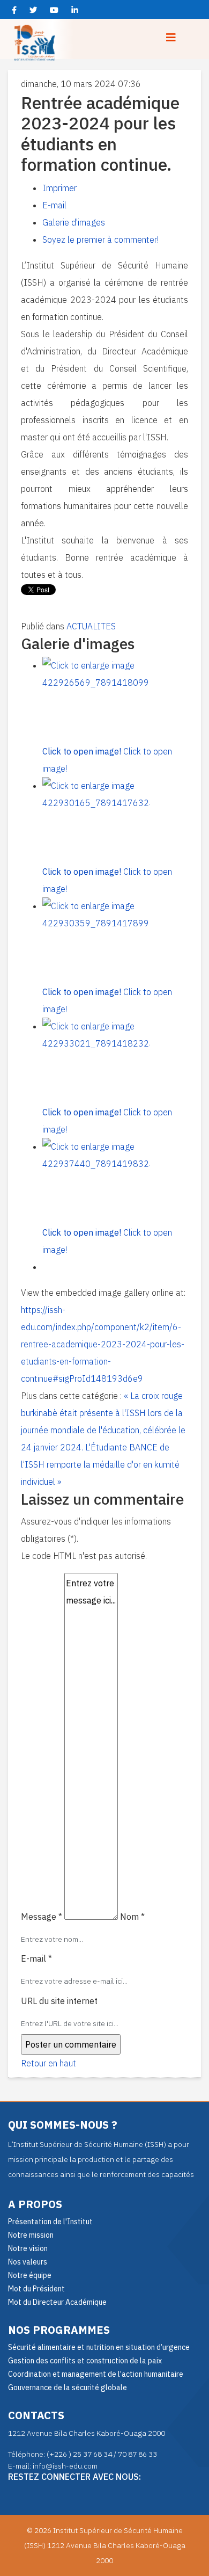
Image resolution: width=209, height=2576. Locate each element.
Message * (42, 1917)
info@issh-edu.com (65, 2466)
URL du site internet (59, 2001)
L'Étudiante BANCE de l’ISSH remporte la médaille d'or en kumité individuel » (100, 1464)
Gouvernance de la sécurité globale (68, 2388)
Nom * (132, 1917)
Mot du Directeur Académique (57, 2302)
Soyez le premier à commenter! (100, 240)
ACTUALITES (91, 626)
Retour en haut (48, 2063)
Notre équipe (30, 2275)
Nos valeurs (28, 2262)
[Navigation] (171, 38)
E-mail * (36, 1958)
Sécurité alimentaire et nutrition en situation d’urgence (99, 2347)
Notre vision (28, 2248)
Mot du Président (36, 2289)
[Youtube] (54, 10)
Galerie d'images (74, 222)
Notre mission (31, 2235)
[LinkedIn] (75, 10)
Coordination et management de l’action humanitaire (96, 2374)
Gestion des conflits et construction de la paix (85, 2361)
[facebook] (14, 10)
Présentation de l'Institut (50, 2222)
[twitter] (33, 10)
